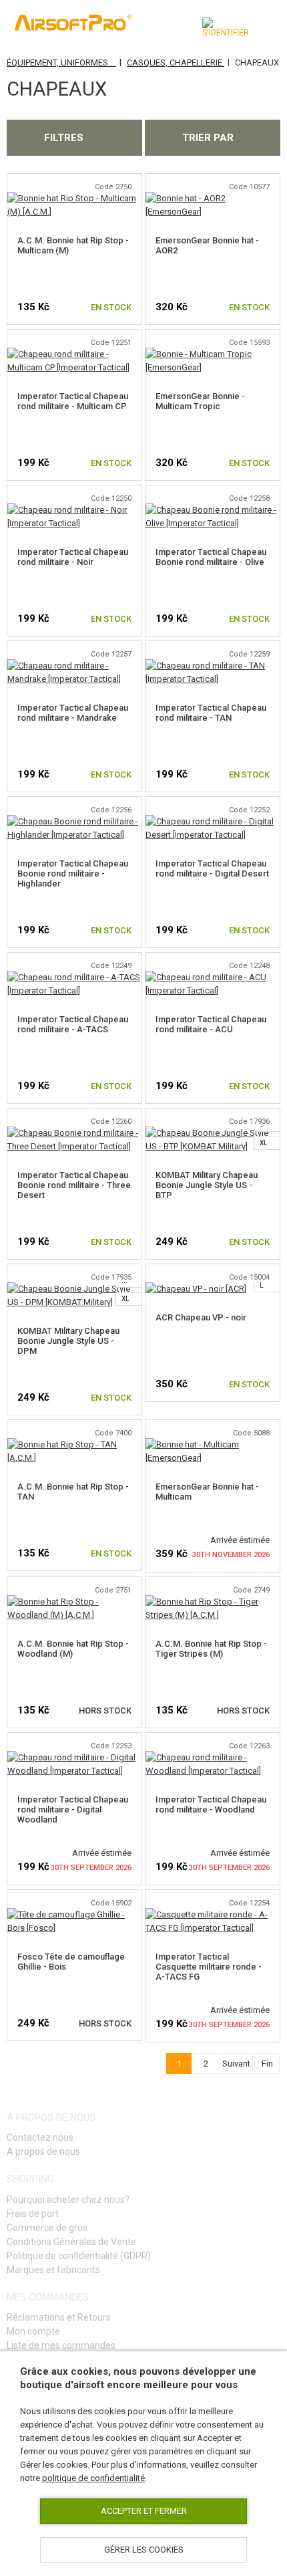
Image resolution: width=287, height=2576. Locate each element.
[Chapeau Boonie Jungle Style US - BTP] (213, 1133)
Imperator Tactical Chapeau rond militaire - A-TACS (73, 1024)
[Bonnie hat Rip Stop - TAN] (74, 1444)
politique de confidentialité (93, 2478)
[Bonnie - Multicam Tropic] (213, 354)
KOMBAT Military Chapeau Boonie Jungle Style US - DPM (68, 1341)
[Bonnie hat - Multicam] (213, 1444)
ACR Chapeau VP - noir (201, 1317)
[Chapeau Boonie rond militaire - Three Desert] (74, 1133)
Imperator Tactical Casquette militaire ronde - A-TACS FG (209, 1967)
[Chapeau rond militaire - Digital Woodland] (74, 1757)
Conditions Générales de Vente (71, 2242)
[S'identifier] (226, 27)
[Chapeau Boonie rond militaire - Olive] (213, 510)
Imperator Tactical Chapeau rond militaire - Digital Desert (212, 868)
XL (263, 1143)
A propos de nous (43, 2151)
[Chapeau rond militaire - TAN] (213, 666)
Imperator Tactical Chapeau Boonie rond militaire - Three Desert (74, 1185)
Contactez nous (40, 2137)
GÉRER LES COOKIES (144, 2550)
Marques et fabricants (53, 2270)
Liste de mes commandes (61, 2345)
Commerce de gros (47, 2228)
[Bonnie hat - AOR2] (213, 198)
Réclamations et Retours (59, 2317)
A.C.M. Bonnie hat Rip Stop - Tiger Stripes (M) (211, 1649)
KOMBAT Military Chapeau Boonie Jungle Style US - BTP (207, 1185)
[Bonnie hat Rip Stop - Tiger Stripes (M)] (213, 1602)
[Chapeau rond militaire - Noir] (74, 510)
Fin (267, 2064)
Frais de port (33, 2214)
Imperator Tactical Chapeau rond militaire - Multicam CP (73, 401)
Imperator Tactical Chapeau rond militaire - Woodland (211, 1804)
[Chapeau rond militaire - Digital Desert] (213, 821)
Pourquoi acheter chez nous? (68, 2200)
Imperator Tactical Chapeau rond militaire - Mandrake (73, 713)
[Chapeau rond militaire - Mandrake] (74, 666)
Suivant (236, 2064)
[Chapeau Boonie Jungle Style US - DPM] (74, 1289)
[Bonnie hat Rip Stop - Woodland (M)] (74, 1602)
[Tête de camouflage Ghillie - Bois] (74, 1914)
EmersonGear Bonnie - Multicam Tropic (200, 401)
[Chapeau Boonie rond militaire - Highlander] (74, 821)
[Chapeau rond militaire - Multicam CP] (74, 354)
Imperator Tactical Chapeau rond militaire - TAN (211, 713)
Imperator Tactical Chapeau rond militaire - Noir (73, 557)
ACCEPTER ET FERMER (144, 2511)
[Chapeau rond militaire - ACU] (213, 977)
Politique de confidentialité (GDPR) (79, 2256)
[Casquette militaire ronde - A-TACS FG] (213, 1914)
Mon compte (33, 2331)
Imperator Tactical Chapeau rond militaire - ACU (211, 1024)
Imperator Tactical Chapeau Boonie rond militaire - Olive (211, 557)
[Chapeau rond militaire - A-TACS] (74, 977)
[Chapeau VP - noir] (196, 1289)
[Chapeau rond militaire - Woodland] (213, 1757)
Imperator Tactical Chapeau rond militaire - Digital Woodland (73, 1809)
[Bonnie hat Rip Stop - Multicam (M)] (74, 198)
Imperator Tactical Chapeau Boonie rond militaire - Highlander (73, 873)
